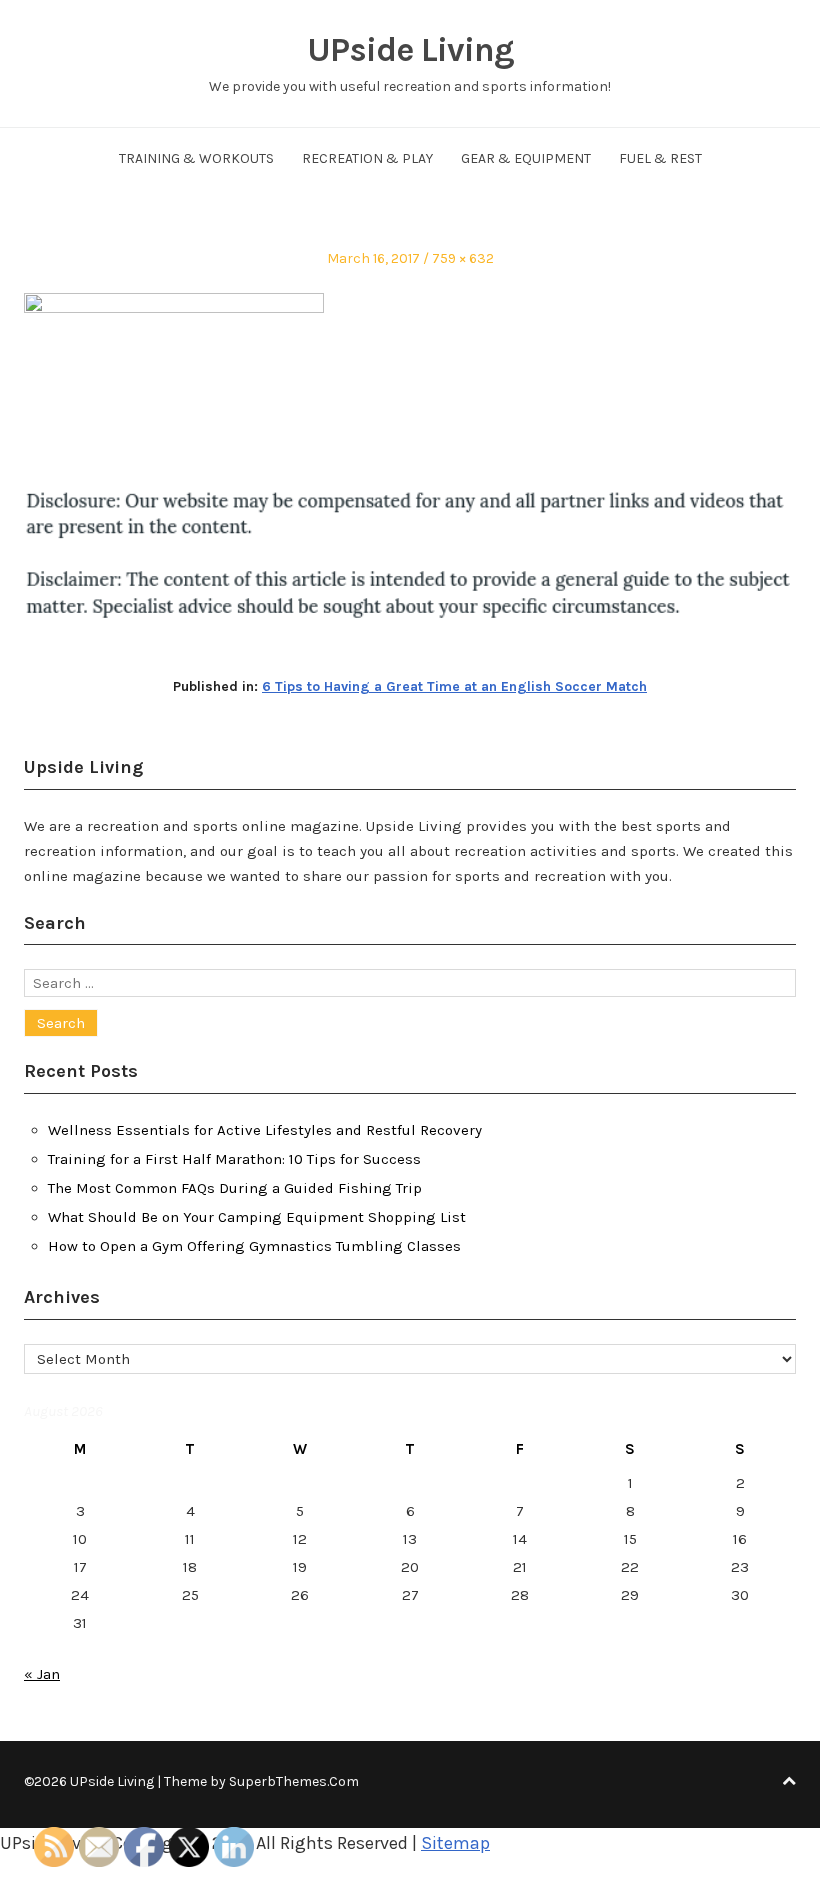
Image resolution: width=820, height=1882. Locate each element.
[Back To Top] (789, 1781)
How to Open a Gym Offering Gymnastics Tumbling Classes (254, 1246)
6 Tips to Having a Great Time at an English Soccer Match (454, 686)
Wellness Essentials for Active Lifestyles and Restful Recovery (265, 1130)
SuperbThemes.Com (294, 1781)
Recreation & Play (367, 158)
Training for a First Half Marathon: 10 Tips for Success (234, 1159)
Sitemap (455, 1843)
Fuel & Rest (660, 158)
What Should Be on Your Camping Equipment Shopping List (257, 1217)
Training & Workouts (196, 158)
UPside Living (410, 50)
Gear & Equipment (526, 158)
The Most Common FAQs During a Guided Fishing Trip (235, 1188)
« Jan (42, 1674)
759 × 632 (463, 258)
